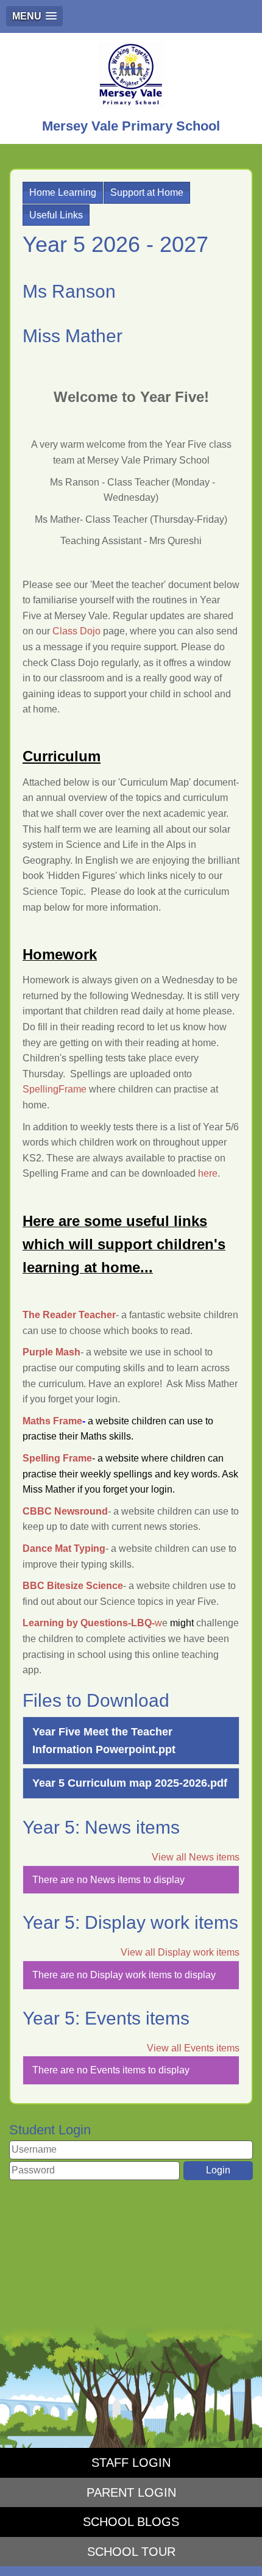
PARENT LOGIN (131, 2492)
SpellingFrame (55, 1089)
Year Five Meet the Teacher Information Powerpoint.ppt (104, 1741)
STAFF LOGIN (131, 2463)
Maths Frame (52, 1421)
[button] (34, 16)
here (208, 1173)
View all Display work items (180, 1952)
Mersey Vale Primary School (131, 126)
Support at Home (147, 192)
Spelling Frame (57, 1458)
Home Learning (63, 192)
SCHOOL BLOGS (131, 2522)
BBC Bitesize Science (73, 1586)
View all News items (196, 1857)
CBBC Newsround (65, 1511)
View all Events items (193, 2048)
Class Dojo (76, 631)
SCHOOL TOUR (131, 2552)
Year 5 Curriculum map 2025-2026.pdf (130, 1783)
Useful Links (56, 215)
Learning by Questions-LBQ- (89, 1623)
